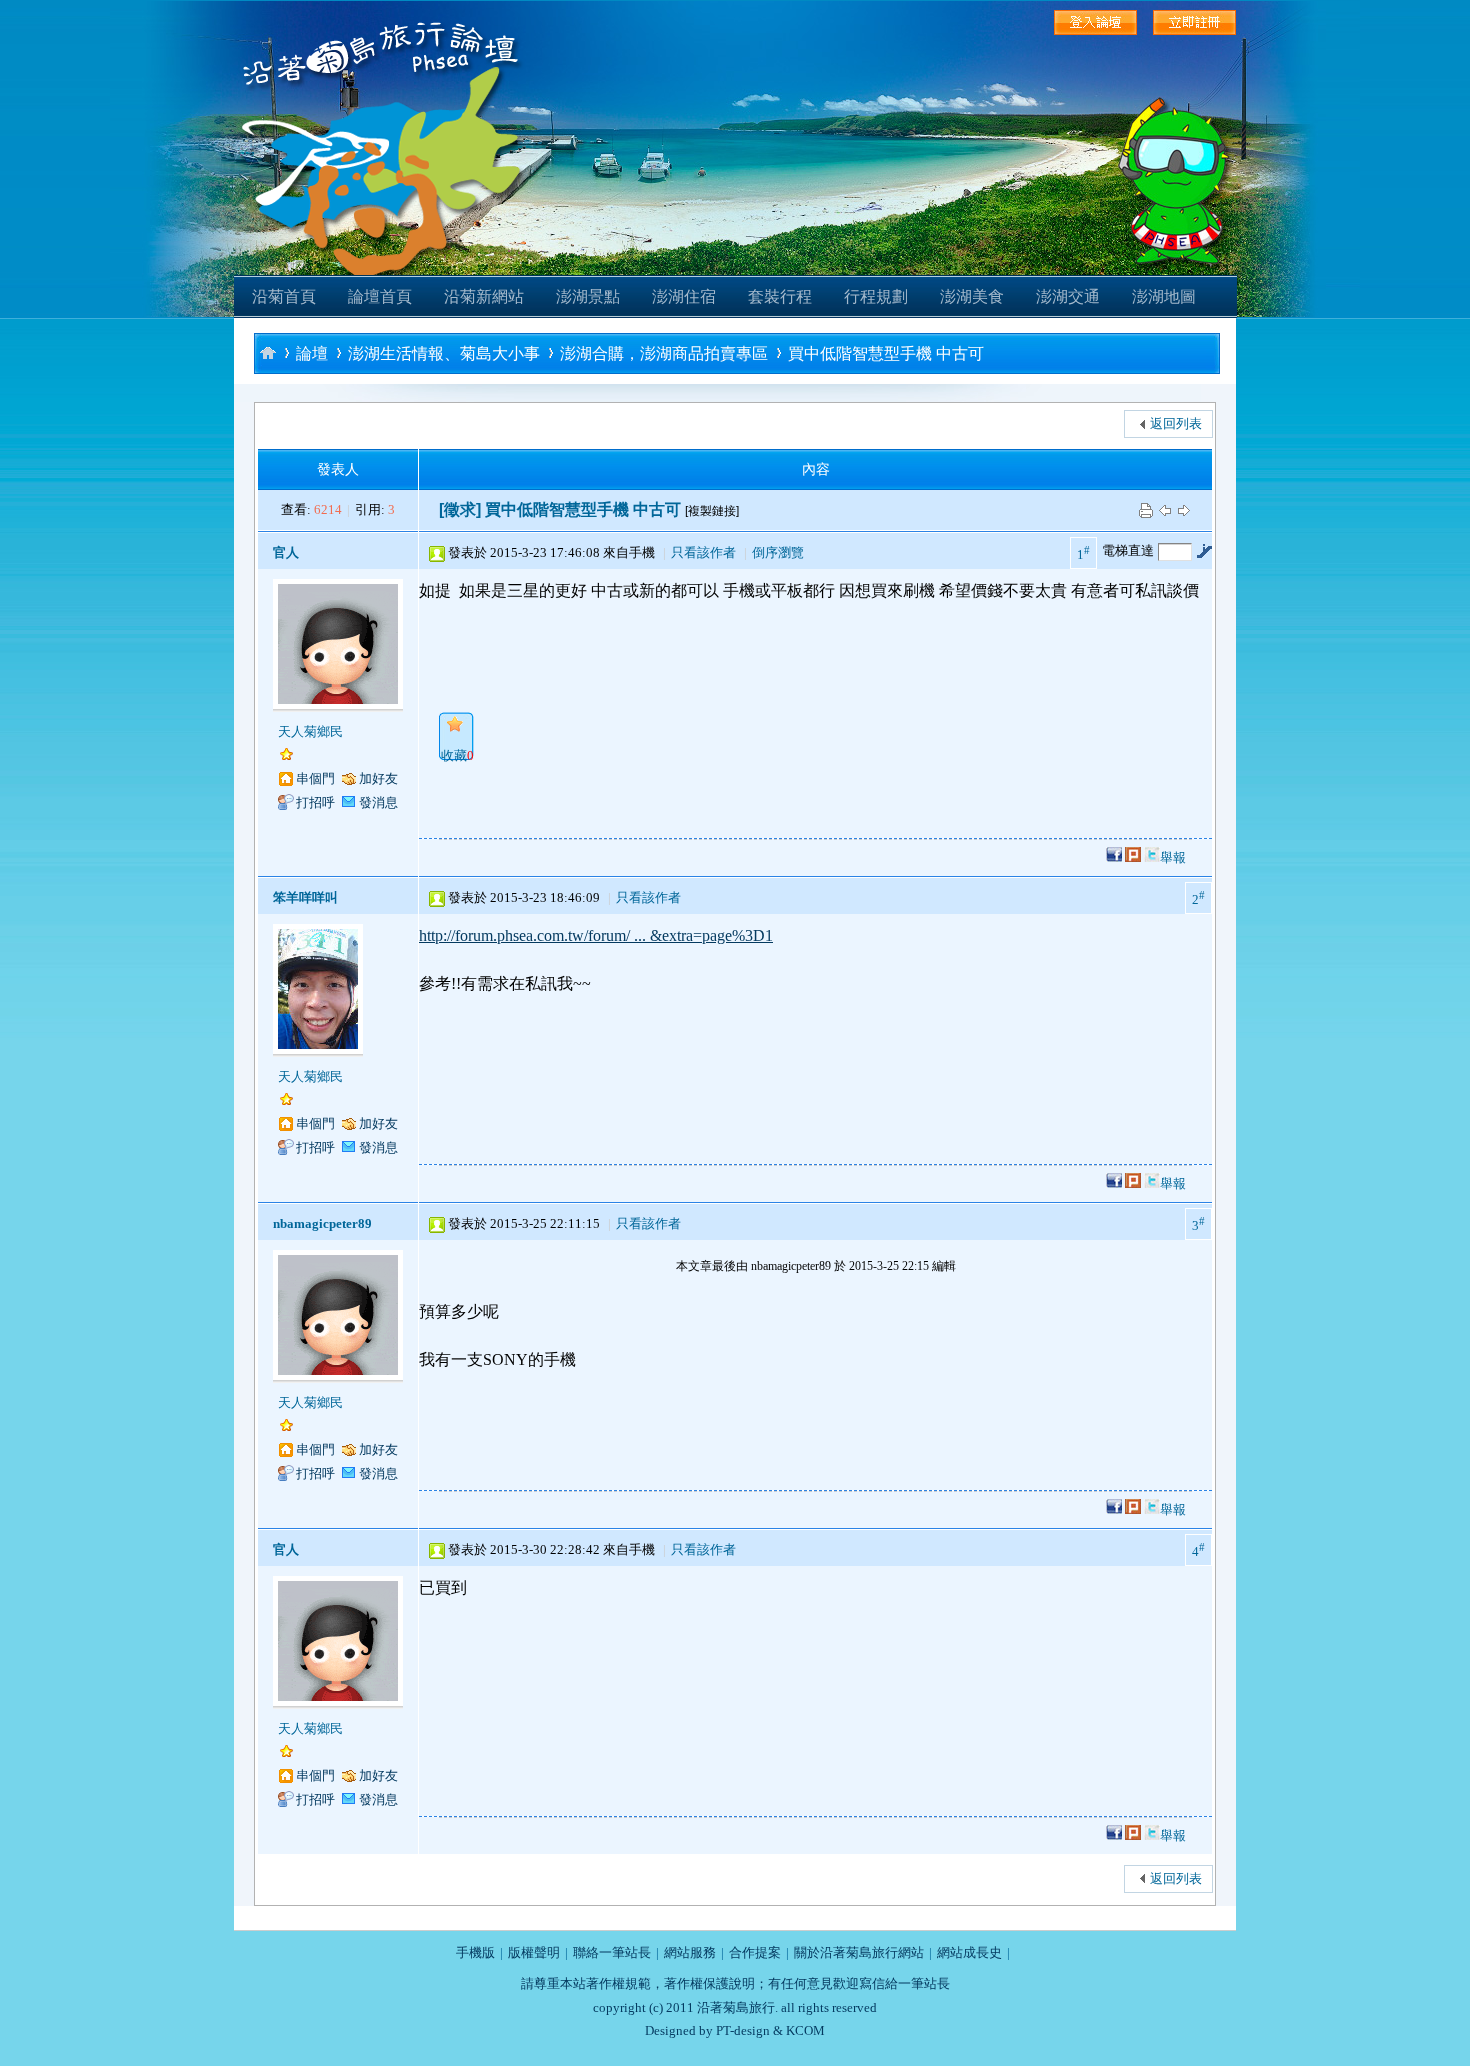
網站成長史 (969, 1952)
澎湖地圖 (1164, 296)
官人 (286, 552)
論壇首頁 (380, 296)
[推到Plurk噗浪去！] (1133, 857)
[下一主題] (1184, 509)
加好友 (378, 778)
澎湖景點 (588, 296)
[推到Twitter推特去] (1152, 857)
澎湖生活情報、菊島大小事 (444, 353)
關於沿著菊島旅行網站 (859, 1952)
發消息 (378, 802)
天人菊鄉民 (310, 731)
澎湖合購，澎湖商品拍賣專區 (664, 353)
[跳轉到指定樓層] (1204, 551)
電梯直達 (1128, 550)
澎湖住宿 (684, 296)
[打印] (1146, 509)
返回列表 (1176, 423)
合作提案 (755, 1952)
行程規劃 (876, 296)
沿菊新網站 (484, 296)
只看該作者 (703, 552)
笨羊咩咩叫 (305, 897)
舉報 (1173, 857)
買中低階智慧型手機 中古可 (886, 353)
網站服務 (690, 1952)
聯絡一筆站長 (612, 1952)
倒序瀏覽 (778, 552)
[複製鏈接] (712, 511)
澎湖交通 (1068, 296)
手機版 (475, 1952)
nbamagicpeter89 (322, 1223)
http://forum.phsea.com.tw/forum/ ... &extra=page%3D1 (596, 935)
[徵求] (460, 509)
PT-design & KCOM (770, 2030)
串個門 (315, 778)
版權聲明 (534, 1952)
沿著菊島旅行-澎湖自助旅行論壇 (268, 352)
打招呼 (315, 802)
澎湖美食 (972, 296)
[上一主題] (1165, 509)
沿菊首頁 (284, 296)
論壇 (312, 353)
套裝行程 (780, 296)
